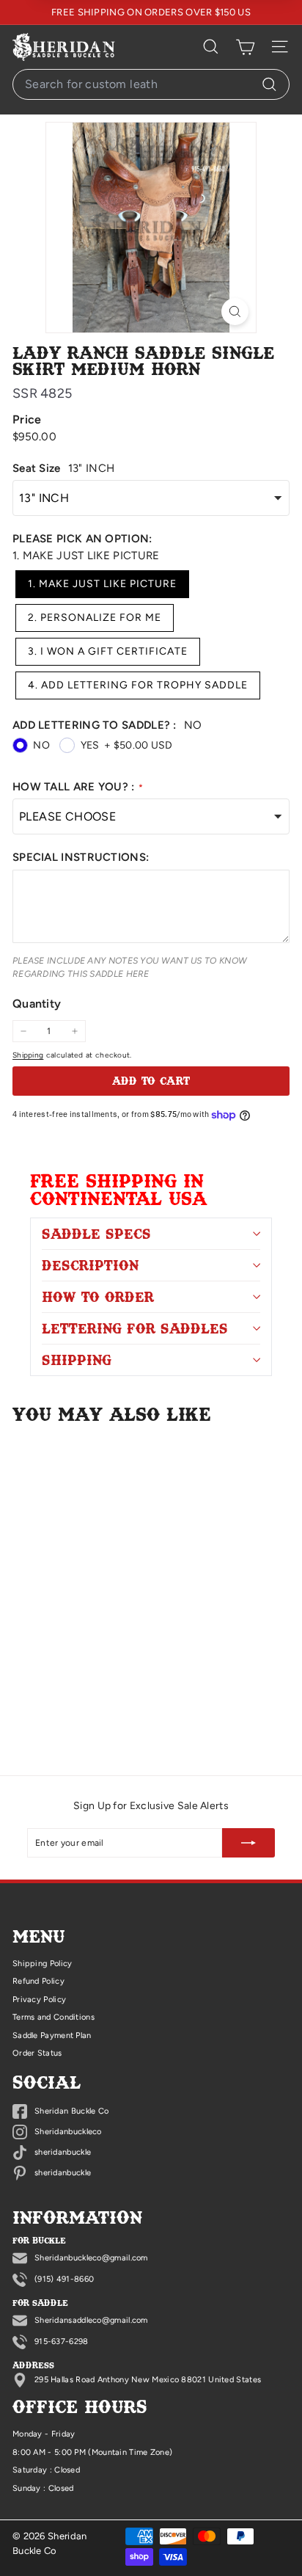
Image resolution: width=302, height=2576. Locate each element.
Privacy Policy (39, 2000)
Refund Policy (38, 1981)
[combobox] (151, 84)
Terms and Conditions (54, 2017)
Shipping (28, 1055)
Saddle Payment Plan (52, 2035)
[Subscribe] (248, 1843)
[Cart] (245, 47)
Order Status (37, 2053)
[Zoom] (235, 312)
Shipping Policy (43, 1964)
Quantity (37, 1004)
